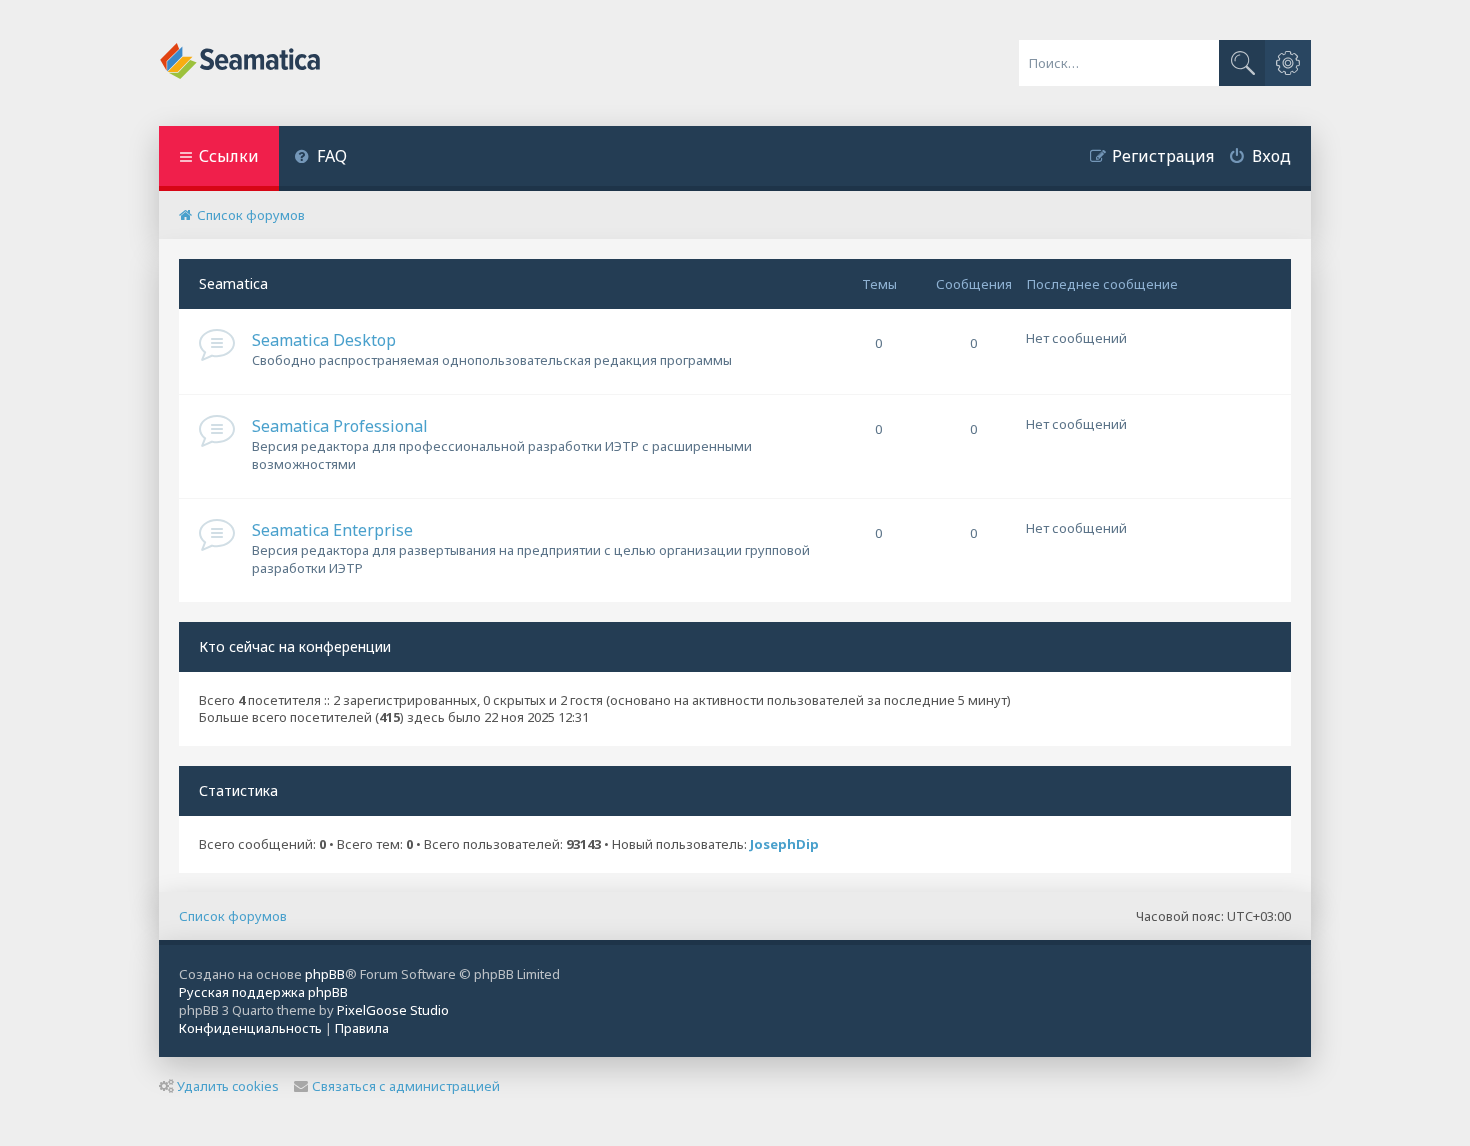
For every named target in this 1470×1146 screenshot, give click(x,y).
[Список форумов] (241, 63)
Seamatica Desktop (324, 340)
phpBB (325, 974)
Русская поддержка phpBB (263, 992)
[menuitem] (320, 158)
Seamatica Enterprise (332, 530)
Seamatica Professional (340, 426)
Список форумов (233, 916)
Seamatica (233, 283)
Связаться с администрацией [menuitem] (406, 1086)
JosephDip (784, 844)
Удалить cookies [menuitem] (228, 1086)
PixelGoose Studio (393, 1010)
